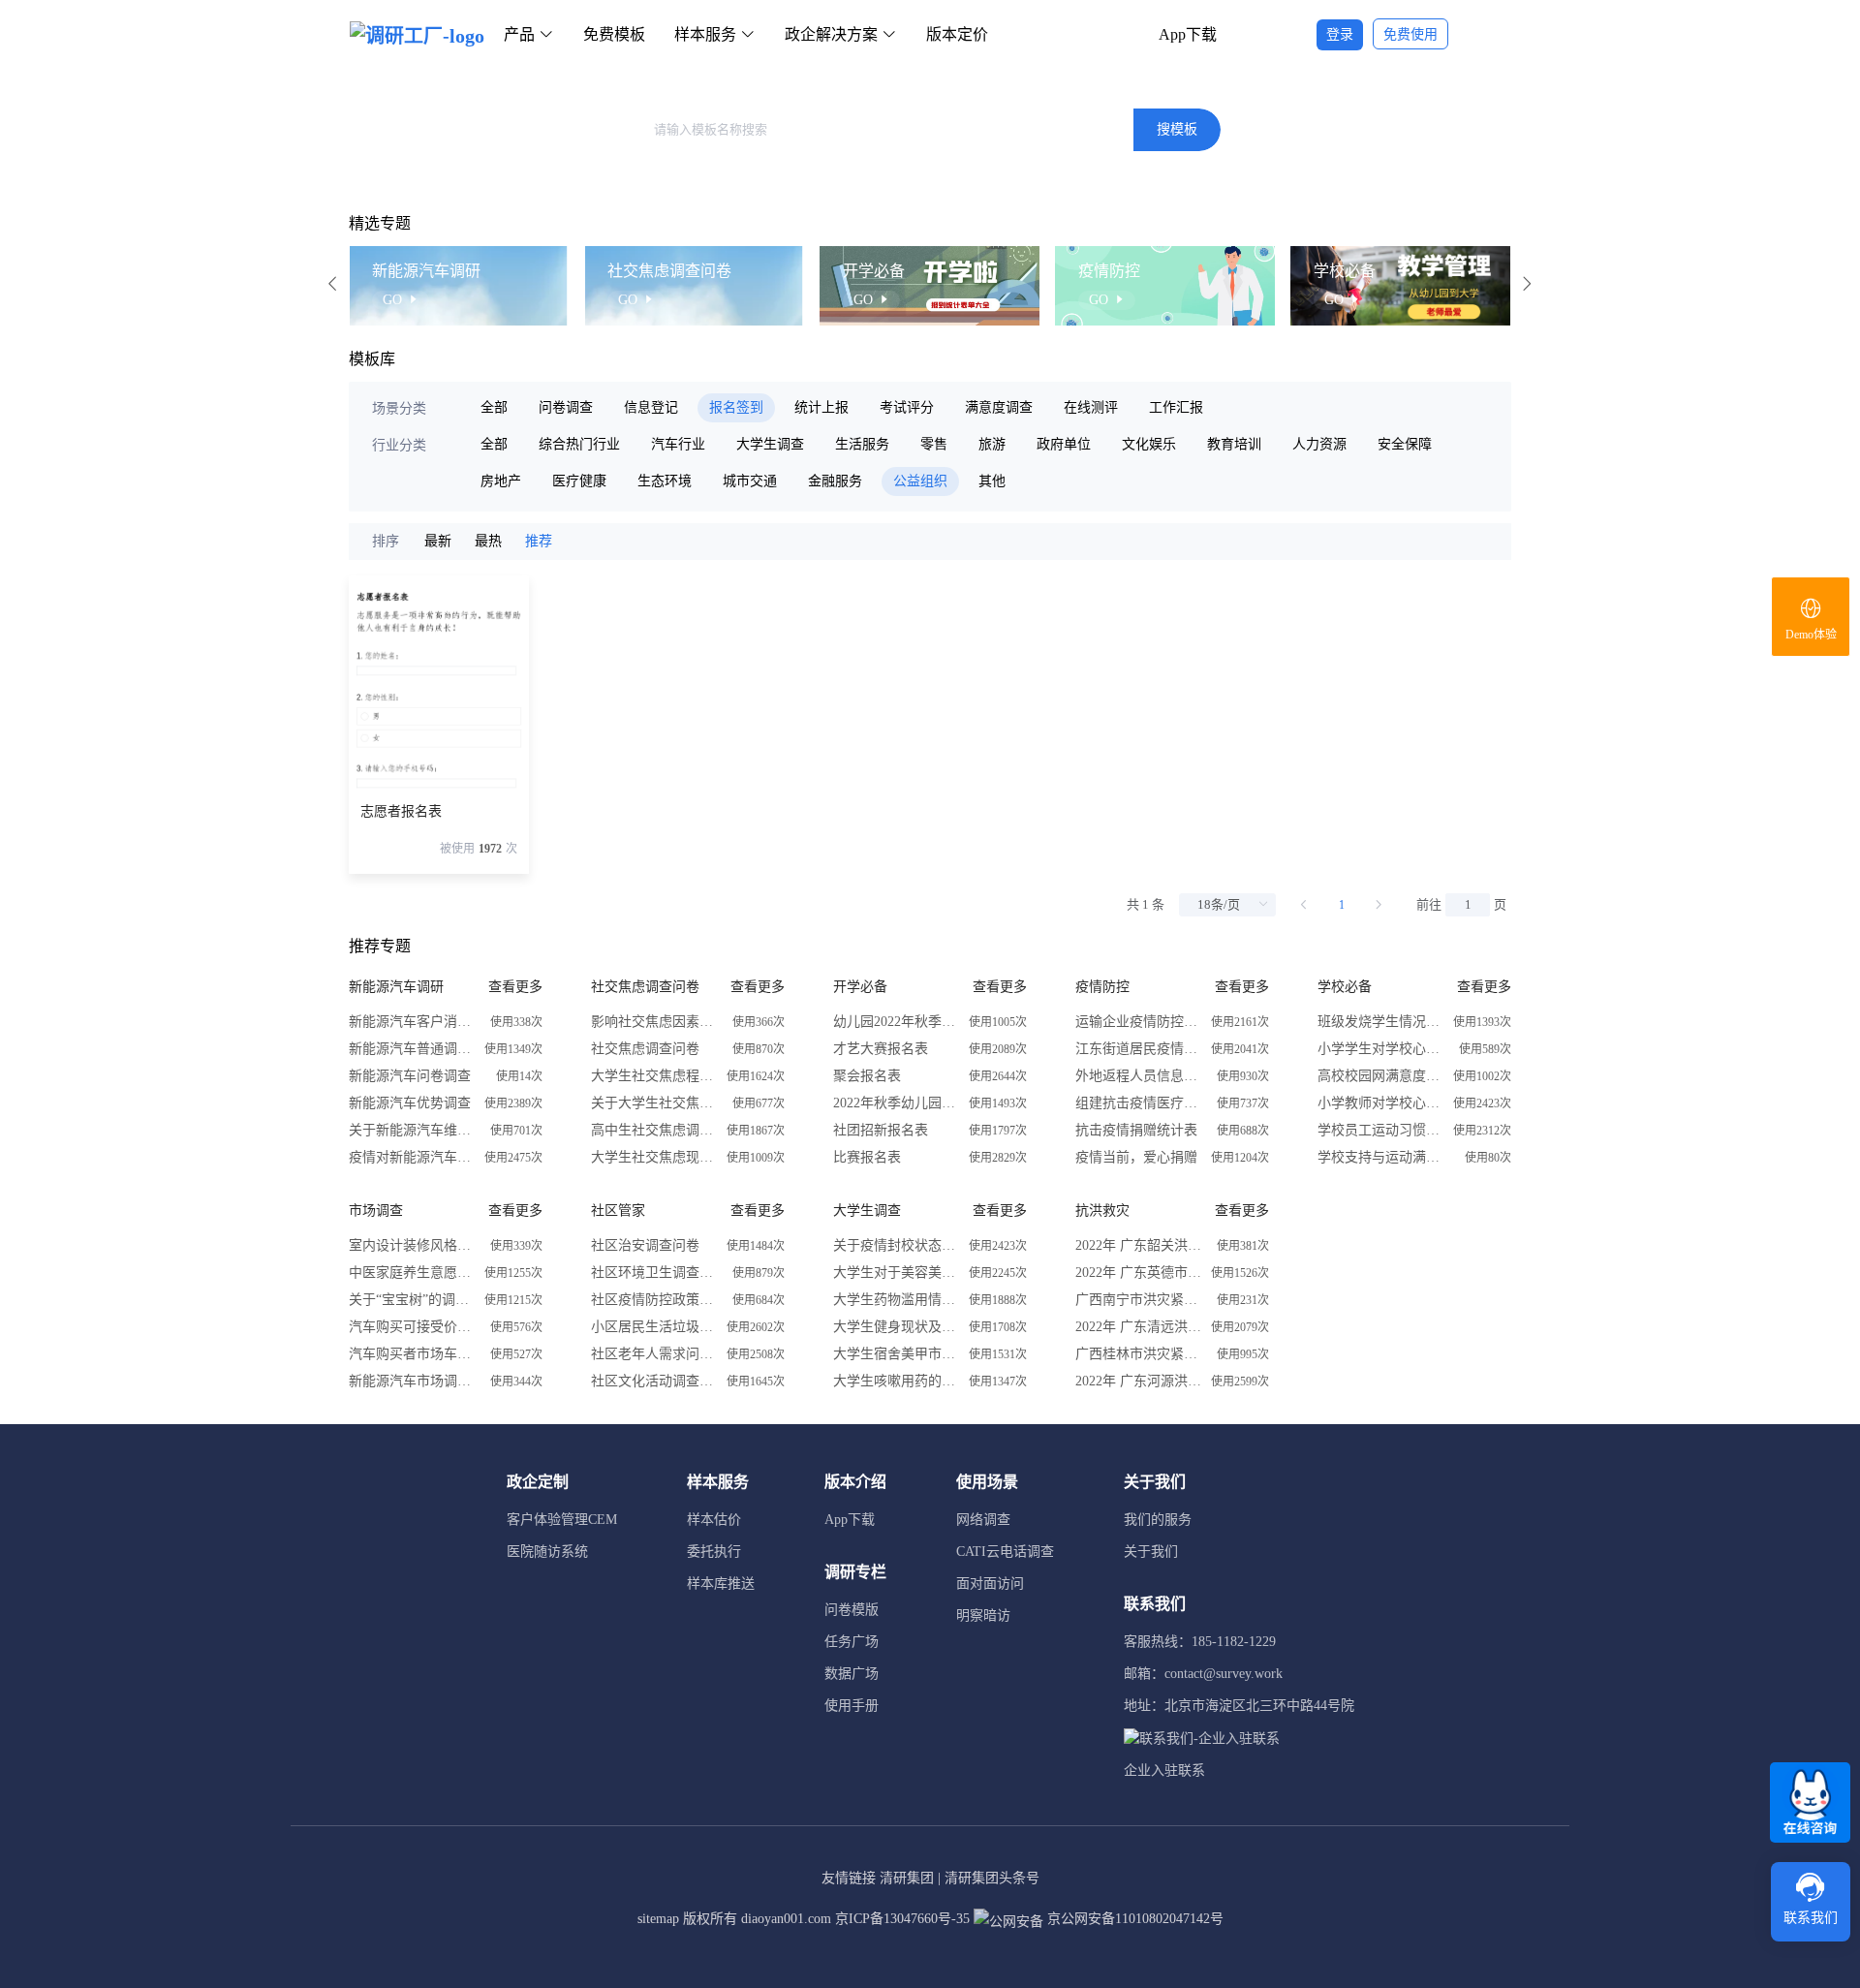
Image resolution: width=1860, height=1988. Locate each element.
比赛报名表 (867, 1157)
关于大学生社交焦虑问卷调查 (654, 1103)
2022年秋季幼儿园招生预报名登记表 (896, 1103)
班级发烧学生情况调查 (1380, 1022)
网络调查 (983, 1520)
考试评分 (907, 407)
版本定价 (957, 34)
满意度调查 (999, 407)
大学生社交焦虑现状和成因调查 (654, 1157)
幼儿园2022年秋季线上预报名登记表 (896, 1022)
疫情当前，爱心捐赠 (1136, 1157)
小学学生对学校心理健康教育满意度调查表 (1380, 1049)
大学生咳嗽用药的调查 (896, 1381)
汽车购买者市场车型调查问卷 (412, 1354)
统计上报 (821, 407)
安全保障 (1405, 444)
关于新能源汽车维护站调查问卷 (412, 1130)
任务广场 (852, 1642)
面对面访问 (990, 1584)
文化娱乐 (1149, 444)
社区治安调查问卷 (645, 1245)
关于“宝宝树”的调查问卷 (412, 1300)
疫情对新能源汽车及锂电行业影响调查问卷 (412, 1157)
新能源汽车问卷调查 (410, 1076)
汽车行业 (678, 444)
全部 (494, 407)
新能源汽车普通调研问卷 (412, 1049)
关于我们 (1151, 1552)
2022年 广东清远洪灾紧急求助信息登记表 (1138, 1327)
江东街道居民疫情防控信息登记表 (1138, 1049)
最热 (488, 541)
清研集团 (907, 1878)
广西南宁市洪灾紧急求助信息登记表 (1138, 1300)
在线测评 (1091, 407)
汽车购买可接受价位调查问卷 (412, 1327)
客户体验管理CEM (562, 1520)
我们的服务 (1158, 1520)
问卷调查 (566, 407)
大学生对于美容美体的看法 (896, 1273)
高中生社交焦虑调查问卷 (654, 1130)
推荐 (539, 541)
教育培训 (1234, 444)
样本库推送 (721, 1584)
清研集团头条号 (992, 1878)
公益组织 (920, 481)
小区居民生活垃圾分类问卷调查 (654, 1327)
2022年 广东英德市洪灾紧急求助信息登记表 (1138, 1273)
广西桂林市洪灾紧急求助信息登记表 (1138, 1354)
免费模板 (614, 34)
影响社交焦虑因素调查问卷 (654, 1022)
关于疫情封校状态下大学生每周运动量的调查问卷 (896, 1245)
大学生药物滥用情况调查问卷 (896, 1300)
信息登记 (651, 407)
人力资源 (1319, 444)
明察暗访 (983, 1615)
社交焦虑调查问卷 (645, 1049)
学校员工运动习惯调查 (1380, 1130)
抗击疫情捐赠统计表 (1136, 1130)
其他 (992, 481)
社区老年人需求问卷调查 (654, 1354)
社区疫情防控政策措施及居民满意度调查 (654, 1300)
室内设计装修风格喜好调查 (412, 1245)
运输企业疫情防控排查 (1138, 1022)
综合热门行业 (579, 444)
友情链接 (849, 1878)
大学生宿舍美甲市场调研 (896, 1354)
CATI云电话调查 (1005, 1552)
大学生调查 (770, 444)
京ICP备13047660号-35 (902, 1919)
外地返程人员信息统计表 (1138, 1076)
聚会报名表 (867, 1076)
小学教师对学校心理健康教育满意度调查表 (1380, 1103)
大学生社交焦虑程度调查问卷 (654, 1076)
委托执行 (714, 1552)
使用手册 (852, 1706)
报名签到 (736, 407)
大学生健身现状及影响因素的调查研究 (896, 1327)
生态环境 (665, 481)
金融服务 (835, 481)
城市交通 (750, 481)
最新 (438, 541)
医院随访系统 (547, 1552)
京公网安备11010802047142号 (1133, 1919)
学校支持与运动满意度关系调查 (1380, 1157)
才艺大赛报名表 (881, 1049)
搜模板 (1177, 129)
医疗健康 (579, 481)
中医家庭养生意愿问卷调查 (412, 1273)
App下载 (1188, 34)
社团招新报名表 (881, 1130)
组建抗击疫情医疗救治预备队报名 (1138, 1103)
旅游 (992, 444)
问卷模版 (852, 1610)
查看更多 (515, 987)
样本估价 (714, 1520)
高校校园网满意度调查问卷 (1380, 1076)
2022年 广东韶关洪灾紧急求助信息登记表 (1138, 1245)
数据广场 (852, 1674)
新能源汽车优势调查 (410, 1103)
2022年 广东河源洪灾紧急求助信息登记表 (1138, 1381)
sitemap (658, 1919)
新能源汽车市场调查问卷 (412, 1381)
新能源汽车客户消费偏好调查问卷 (412, 1022)
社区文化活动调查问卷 (654, 1381)
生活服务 (862, 444)
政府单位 (1064, 444)
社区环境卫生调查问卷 (654, 1273)
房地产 (501, 481)
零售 (934, 444)
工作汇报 (1176, 407)
